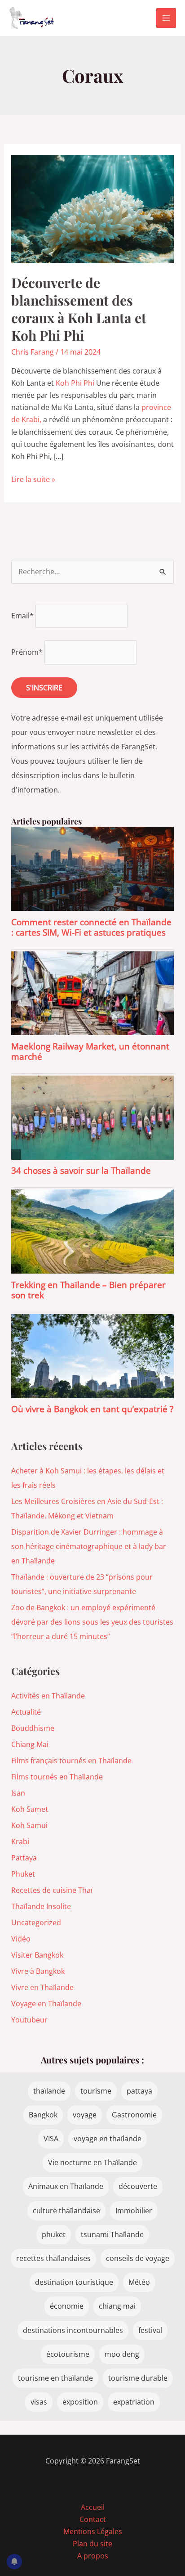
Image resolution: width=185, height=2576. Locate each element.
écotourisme (68, 2354)
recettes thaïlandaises (53, 2258)
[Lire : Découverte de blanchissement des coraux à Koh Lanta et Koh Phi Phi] (93, 208)
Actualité (26, 1712)
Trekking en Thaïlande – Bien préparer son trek (88, 1290)
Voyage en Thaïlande (46, 2004)
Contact (93, 2519)
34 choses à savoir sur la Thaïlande (81, 1170)
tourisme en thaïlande (55, 2378)
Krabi (20, 1842)
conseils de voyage (138, 2258)
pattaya (139, 2091)
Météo (139, 2282)
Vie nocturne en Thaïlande (92, 2162)
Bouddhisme (33, 1728)
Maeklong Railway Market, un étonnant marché (90, 1051)
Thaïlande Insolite (41, 1906)
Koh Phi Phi (75, 383)
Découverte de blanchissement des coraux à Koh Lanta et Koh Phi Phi (79, 309)
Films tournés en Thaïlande (57, 1777)
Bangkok (43, 2115)
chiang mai (117, 2306)
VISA (51, 2139)
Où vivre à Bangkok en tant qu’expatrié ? (92, 1409)
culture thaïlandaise (66, 2211)
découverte (138, 2186)
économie (67, 2306)
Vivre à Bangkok (38, 1971)
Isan (18, 1793)
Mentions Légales (93, 2531)
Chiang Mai (30, 1744)
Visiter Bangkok (37, 1955)
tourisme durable (138, 2378)
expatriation (134, 2402)
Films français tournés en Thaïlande (71, 1761)
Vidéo (21, 1939)
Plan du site (92, 2544)
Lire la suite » (33, 480)
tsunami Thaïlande (112, 2234)
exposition (80, 2402)
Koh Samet (30, 1809)
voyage (85, 2115)
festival (150, 2330)
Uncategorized (36, 1923)
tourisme (96, 2091)
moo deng (122, 2354)
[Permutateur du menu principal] (166, 18)
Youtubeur (29, 2020)
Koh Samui (29, 1825)
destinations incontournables (73, 2330)
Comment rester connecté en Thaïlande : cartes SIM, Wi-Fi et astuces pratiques (91, 927)
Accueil (93, 2507)
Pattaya (24, 1858)
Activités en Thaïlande (48, 1696)
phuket (54, 2234)
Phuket (23, 1874)
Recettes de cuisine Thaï (52, 1890)
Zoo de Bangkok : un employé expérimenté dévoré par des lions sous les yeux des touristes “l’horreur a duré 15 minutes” (92, 1622)
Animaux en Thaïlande (66, 2186)
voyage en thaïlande (108, 2139)
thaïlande (49, 2091)
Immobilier (134, 2211)
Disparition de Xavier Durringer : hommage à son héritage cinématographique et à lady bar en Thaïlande (89, 1546)
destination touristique (74, 2282)
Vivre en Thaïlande (42, 1987)
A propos (93, 2556)
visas (39, 2402)
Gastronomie (134, 2115)
